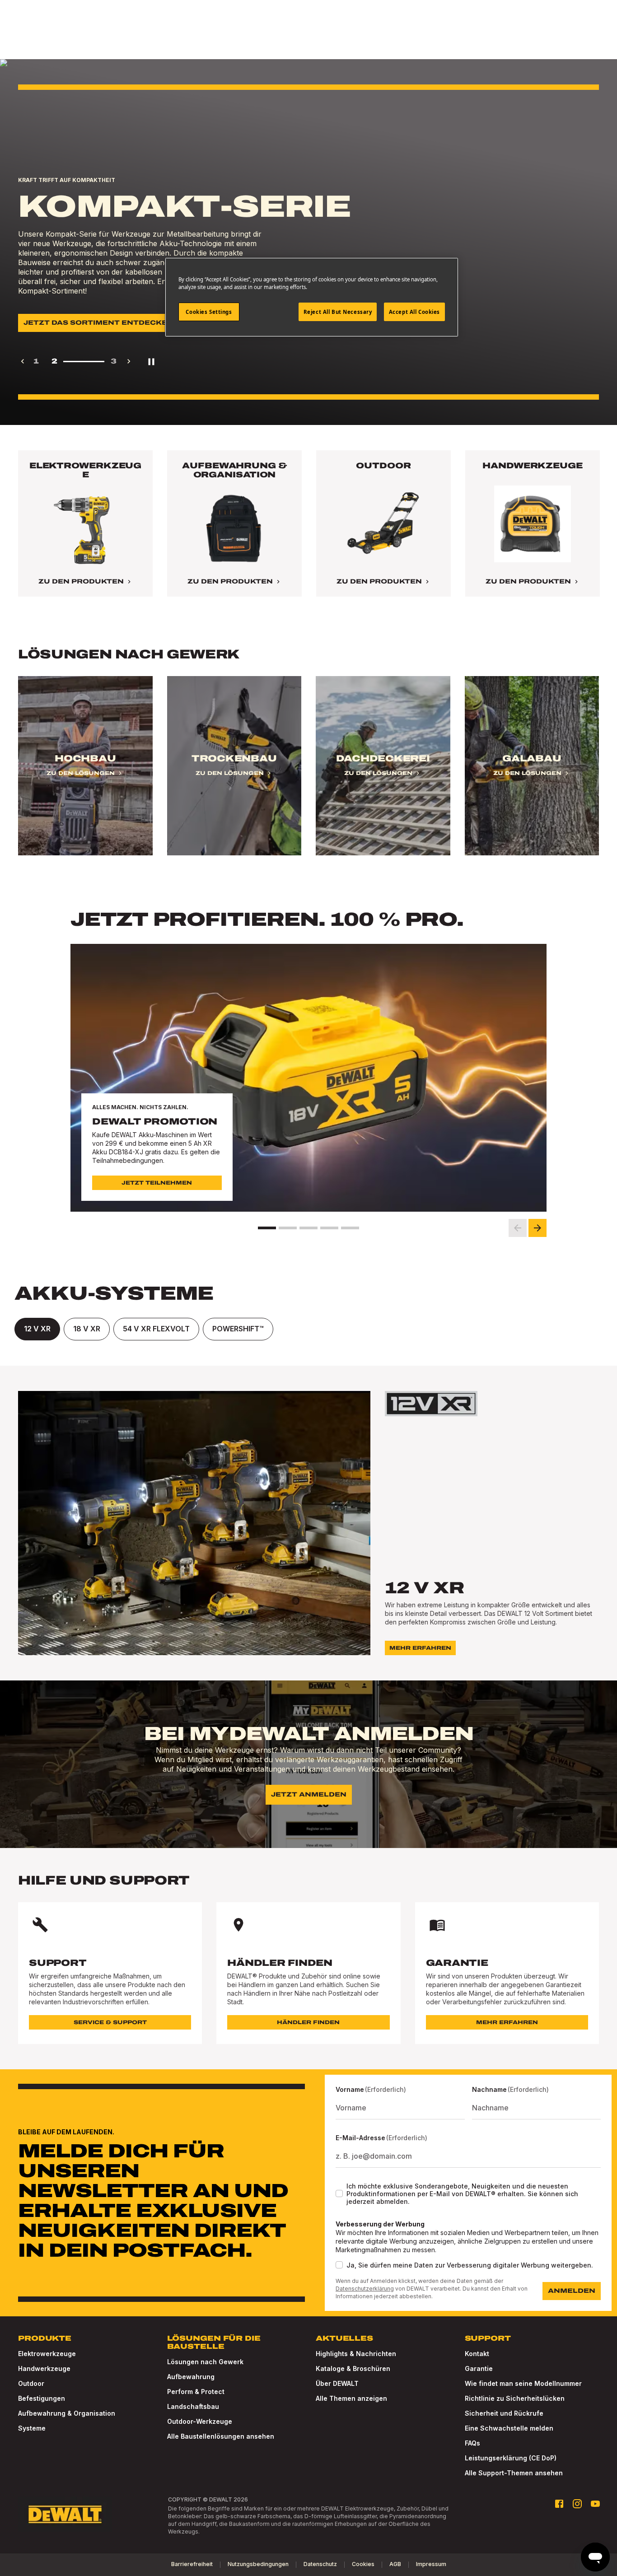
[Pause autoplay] (151, 361)
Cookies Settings (209, 312)
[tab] (37, 1329)
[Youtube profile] (595, 2504)
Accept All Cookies (414, 312)
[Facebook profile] (559, 2504)
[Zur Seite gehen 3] (308, 1228)
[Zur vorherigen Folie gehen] (518, 1228)
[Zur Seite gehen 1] (267, 1228)
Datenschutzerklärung (365, 2289)
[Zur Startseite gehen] (65, 2515)
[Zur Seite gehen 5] (350, 1228)
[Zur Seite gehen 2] (288, 1228)
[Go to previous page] (23, 361)
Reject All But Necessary (338, 312)
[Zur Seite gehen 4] (329, 1228)
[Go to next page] (129, 361)
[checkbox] (339, 2193)
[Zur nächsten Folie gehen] (538, 1228)
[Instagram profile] (577, 2504)
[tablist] (308, 1329)
